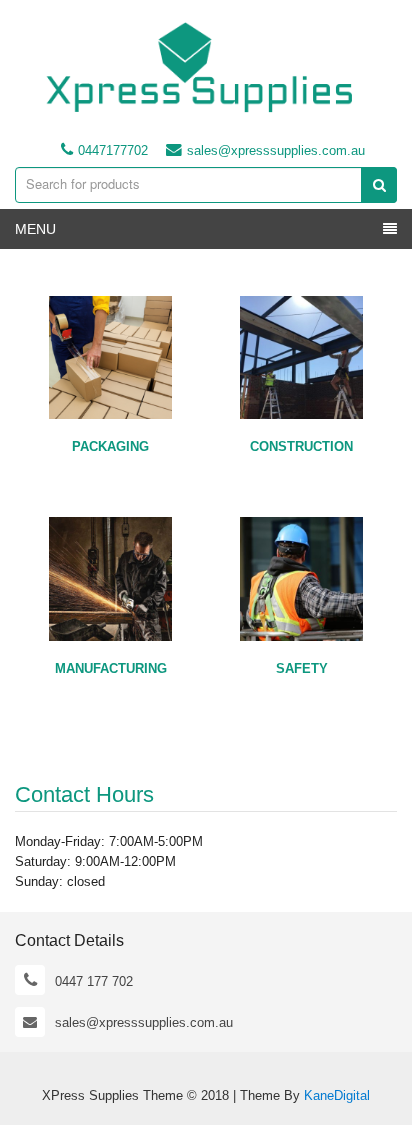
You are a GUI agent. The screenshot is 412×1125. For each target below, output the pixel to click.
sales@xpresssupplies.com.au (276, 150)
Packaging (110, 446)
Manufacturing (111, 668)
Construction (301, 446)
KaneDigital (337, 1095)
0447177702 (113, 150)
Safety (302, 668)
